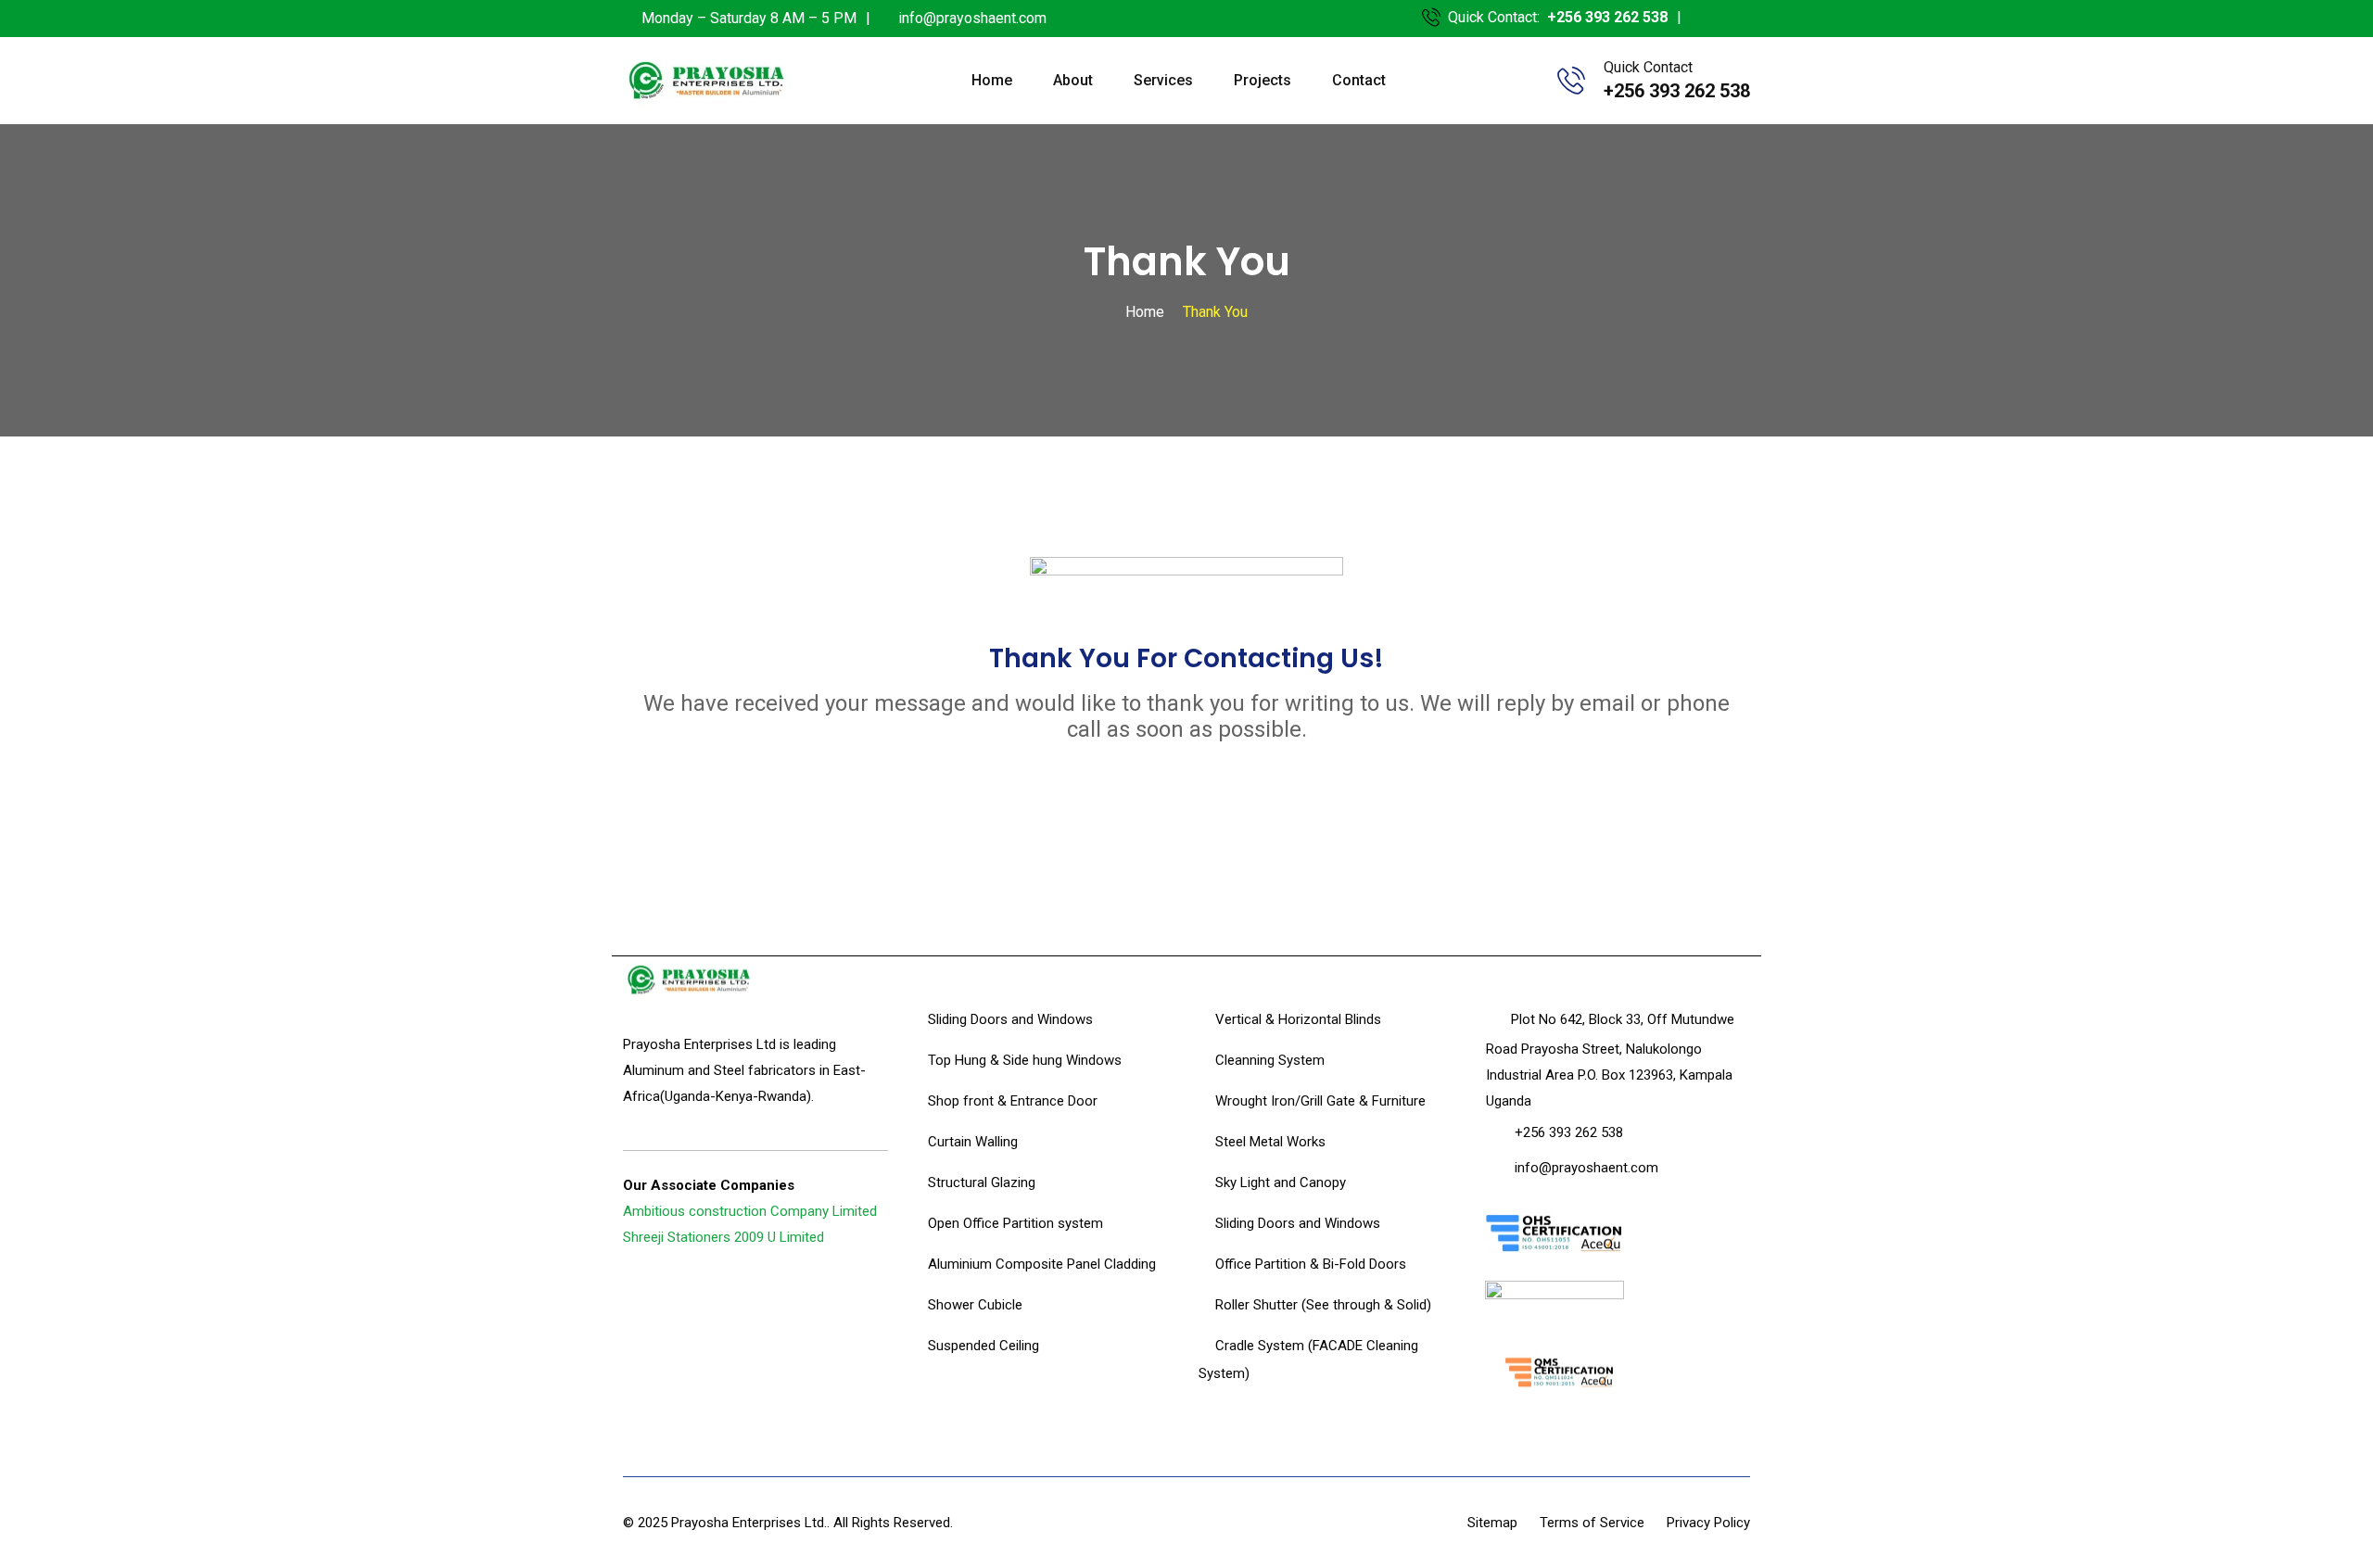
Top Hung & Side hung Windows (1025, 1060)
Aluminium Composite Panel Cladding (1042, 1264)
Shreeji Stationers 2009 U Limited (723, 1237)
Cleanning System (1270, 1060)
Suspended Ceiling (983, 1346)
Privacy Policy (1708, 1523)
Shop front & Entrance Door (1013, 1101)
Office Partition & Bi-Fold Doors (1311, 1264)
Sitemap (1492, 1523)
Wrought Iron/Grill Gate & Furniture (1320, 1101)
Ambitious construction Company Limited (750, 1211)
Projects (1263, 80)
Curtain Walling (973, 1142)
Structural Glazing (982, 1182)
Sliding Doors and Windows (1010, 1019)
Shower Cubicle (975, 1305)
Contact (1359, 80)
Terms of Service (1592, 1523)
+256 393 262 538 (1607, 17)
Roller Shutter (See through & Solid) (1323, 1305)
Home (992, 80)
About (1073, 80)
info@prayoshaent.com (972, 18)
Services (1163, 80)
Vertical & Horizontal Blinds (1298, 1019)
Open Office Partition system (1015, 1223)
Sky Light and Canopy (1281, 1182)
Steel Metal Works (1270, 1142)
